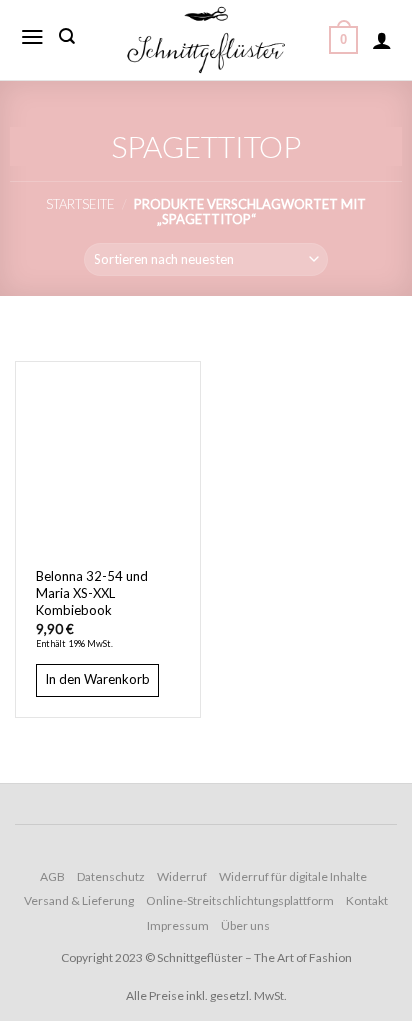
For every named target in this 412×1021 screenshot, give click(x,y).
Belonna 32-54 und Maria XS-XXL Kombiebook (92, 593)
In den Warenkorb (97, 679)
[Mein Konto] (382, 40)
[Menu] (32, 37)
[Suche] (67, 36)
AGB (52, 876)
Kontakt (367, 900)
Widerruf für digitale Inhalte (293, 876)
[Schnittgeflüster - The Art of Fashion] (206, 40)
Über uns (245, 925)
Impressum (178, 925)
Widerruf (182, 876)
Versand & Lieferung (79, 900)
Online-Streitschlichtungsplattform (240, 900)
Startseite (80, 204)
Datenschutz (111, 876)
